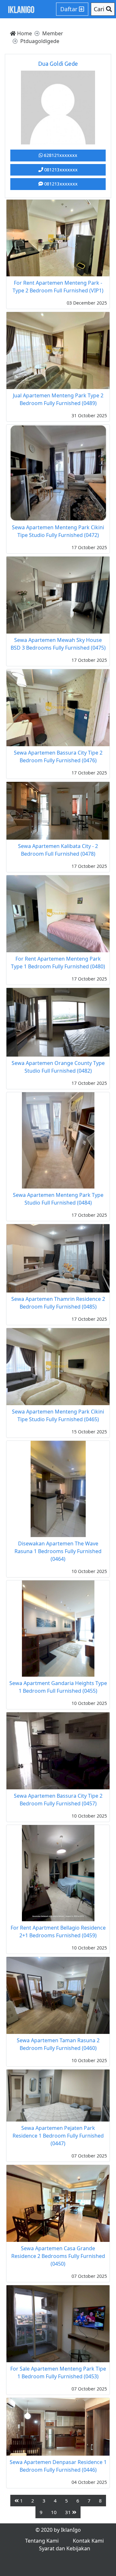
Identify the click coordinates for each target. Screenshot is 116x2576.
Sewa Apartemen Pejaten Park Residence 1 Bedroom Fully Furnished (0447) (58, 2136)
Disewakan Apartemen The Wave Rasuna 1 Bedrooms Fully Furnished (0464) (58, 1551)
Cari (100, 9)
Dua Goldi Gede (58, 64)
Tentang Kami (42, 2541)
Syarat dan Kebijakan (65, 2548)
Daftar (70, 9)
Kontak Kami (88, 2541)
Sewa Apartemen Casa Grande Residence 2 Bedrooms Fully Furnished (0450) (58, 2256)
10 (54, 2512)
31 (69, 2512)
